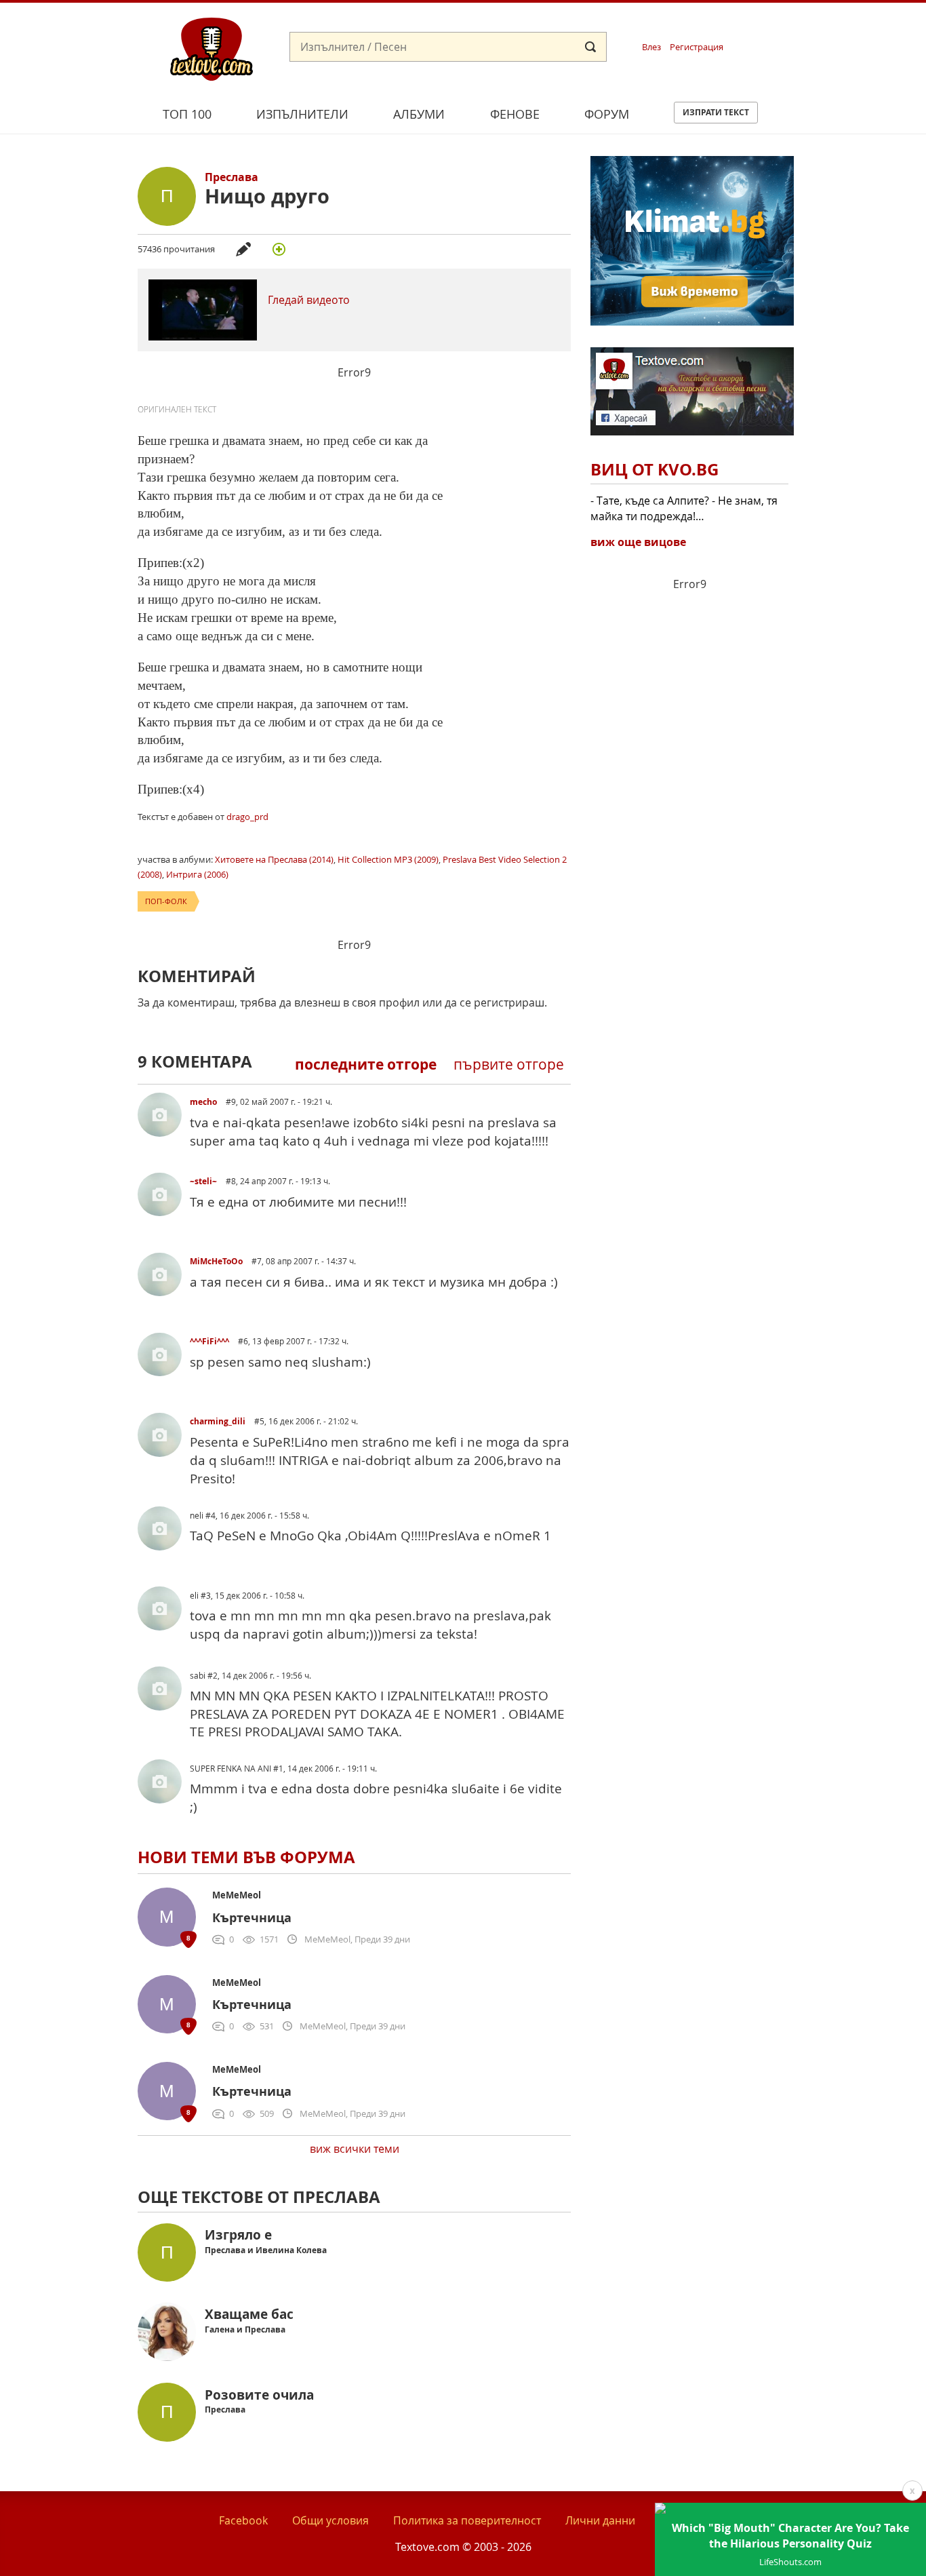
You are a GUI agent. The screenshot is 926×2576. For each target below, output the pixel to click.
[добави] (279, 249)
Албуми (419, 114)
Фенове (515, 114)
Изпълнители (302, 114)
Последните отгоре (366, 1065)
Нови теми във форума (246, 1857)
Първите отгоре (509, 1064)
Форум (607, 114)
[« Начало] (212, 48)
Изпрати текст (716, 112)
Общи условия (330, 2520)
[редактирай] (243, 249)
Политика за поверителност (467, 2520)
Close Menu (793, 25)
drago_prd (247, 817)
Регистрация (697, 47)
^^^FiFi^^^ (210, 1341)
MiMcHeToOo (217, 1261)
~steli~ (204, 1181)
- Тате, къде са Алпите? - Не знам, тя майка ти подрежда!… (684, 508)
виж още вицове (638, 542)
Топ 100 (187, 114)
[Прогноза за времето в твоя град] (692, 321)
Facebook (243, 2520)
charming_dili (219, 1421)
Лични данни (600, 2520)
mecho (204, 1102)
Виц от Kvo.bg (655, 469)
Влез (651, 47)
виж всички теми (355, 2149)
